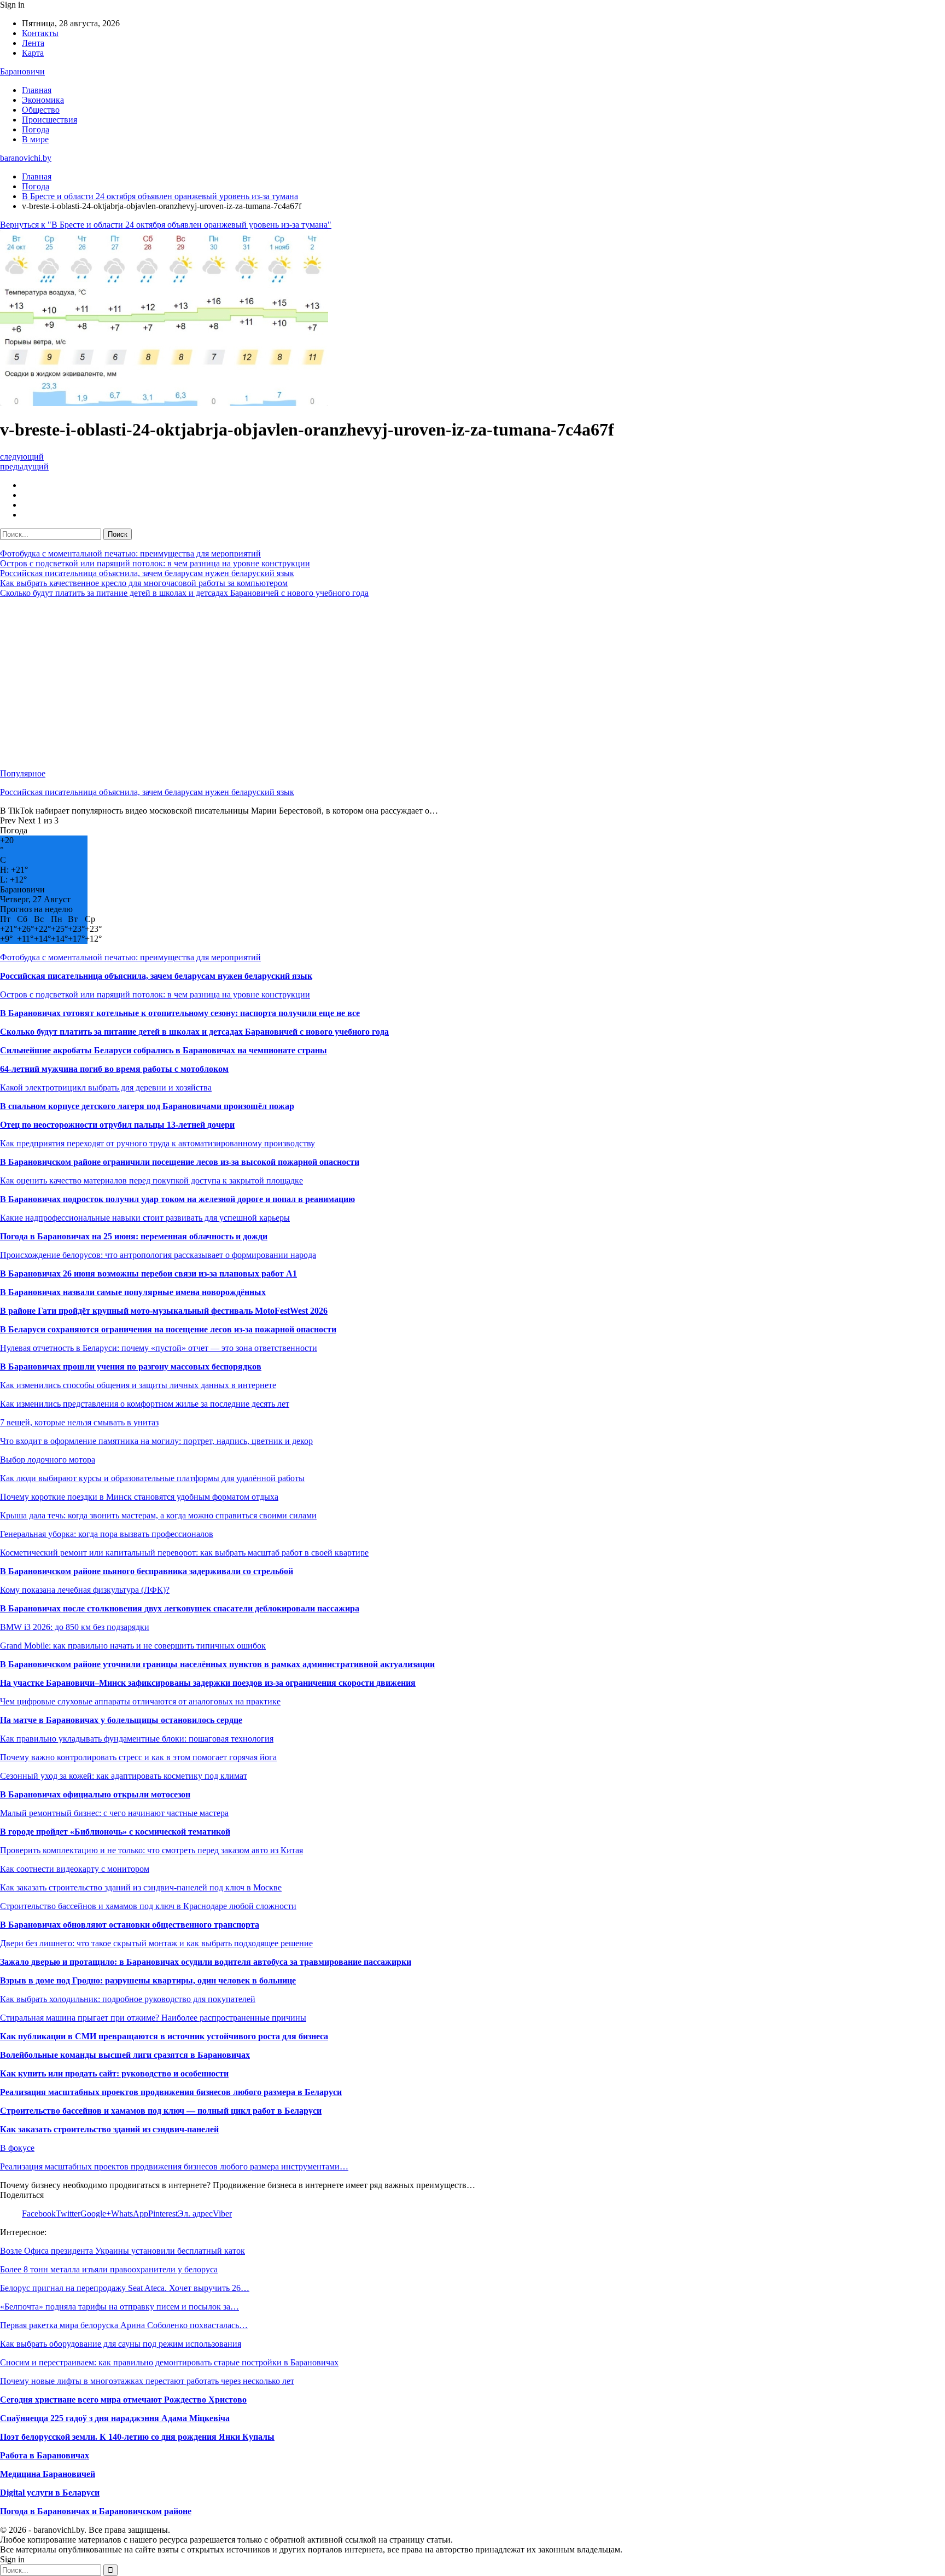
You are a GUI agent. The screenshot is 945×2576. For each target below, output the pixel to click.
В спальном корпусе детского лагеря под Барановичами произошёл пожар (147, 1106)
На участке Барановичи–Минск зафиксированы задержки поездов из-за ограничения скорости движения (208, 1683)
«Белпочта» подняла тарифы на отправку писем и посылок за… (119, 2307)
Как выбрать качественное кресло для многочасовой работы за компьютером (144, 583)
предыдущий (24, 466)
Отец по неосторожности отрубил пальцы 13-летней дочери (117, 1125)
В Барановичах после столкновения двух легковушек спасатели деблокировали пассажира (180, 1608)
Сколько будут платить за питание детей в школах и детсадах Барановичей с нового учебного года (184, 593)
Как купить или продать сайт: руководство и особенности (114, 2073)
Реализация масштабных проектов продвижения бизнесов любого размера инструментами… (174, 2166)
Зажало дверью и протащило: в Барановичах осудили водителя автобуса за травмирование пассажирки (206, 1962)
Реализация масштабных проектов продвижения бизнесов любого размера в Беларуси (171, 2092)
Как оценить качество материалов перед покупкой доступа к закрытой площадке (151, 1180)
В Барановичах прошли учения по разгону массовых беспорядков (131, 1367)
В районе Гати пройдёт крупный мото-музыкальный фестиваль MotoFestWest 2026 (164, 1311)
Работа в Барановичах (45, 2455)
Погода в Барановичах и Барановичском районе (96, 2511)
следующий (22, 457)
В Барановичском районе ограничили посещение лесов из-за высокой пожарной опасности (180, 1162)
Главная (37, 90)
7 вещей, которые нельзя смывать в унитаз (79, 1422)
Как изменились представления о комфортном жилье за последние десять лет (145, 1404)
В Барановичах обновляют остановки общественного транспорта (130, 1925)
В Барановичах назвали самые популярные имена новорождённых (133, 1292)
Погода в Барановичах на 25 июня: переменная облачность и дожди (134, 1236)
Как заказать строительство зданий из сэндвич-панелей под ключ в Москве (141, 1887)
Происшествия (49, 120)
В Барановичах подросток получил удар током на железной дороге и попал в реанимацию (177, 1199)
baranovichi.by (26, 158)
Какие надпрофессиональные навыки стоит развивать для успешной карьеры (145, 1218)
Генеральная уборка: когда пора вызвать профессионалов (107, 1534)
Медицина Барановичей (48, 2474)
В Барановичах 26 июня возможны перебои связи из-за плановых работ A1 (148, 1274)
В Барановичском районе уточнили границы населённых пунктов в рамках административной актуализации (217, 1664)
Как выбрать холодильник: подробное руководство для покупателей (128, 1999)
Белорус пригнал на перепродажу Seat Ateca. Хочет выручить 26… (125, 2288)
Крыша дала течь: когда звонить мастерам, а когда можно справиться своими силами (158, 1515)
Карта (33, 53)
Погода (36, 129)
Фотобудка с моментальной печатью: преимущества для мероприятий (130, 553)
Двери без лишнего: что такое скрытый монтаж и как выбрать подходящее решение (156, 1943)
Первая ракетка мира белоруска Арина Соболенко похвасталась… (124, 2325)
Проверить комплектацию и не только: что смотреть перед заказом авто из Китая (151, 1850)
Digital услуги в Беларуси (50, 2493)
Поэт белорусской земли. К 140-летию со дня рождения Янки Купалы (137, 2437)
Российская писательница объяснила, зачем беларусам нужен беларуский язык (147, 573)
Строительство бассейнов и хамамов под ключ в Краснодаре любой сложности (148, 1906)
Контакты (40, 33)
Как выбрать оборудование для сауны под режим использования (121, 2344)
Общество (41, 110)
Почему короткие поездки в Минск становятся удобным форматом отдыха (139, 1497)
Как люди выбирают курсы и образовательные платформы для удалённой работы (152, 1478)
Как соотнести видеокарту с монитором (75, 1869)
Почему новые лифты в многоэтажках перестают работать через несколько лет (147, 2381)
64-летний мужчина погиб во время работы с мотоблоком (114, 1069)
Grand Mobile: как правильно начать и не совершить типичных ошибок (133, 1646)
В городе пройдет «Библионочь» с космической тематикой (115, 1832)
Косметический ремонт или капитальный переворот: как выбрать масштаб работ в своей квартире (184, 1553)
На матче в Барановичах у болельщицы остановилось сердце (121, 1720)
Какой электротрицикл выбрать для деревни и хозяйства (106, 1087)
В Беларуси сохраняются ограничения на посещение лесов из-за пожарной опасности (168, 1329)
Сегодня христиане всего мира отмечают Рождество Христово (123, 2400)
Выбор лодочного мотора (48, 1460)
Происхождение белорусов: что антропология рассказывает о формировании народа (158, 1255)
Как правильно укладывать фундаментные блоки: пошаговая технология (137, 1739)
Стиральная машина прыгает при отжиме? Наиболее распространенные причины (153, 2018)
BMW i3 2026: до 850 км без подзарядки (75, 1627)
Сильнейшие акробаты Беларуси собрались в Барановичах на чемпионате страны (164, 1050)
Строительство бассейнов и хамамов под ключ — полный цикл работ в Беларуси (161, 2111)
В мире (35, 139)
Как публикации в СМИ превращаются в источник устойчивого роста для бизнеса (164, 2036)
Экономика (43, 100)
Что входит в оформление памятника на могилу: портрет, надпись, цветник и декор (156, 1441)
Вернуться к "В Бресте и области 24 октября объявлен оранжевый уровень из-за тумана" (166, 225)
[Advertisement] (328, 683)
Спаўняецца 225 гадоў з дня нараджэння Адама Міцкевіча (115, 2418)
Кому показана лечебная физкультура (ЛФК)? (85, 1590)
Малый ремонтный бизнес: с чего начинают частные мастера (114, 1813)
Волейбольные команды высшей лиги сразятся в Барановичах (125, 2055)
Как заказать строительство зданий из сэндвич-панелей (109, 2129)
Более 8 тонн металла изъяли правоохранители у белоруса (109, 2269)
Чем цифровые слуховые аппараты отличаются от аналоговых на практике (140, 1701)
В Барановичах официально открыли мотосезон (95, 1794)
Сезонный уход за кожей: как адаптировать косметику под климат (124, 1776)
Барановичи (22, 71)
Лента (33, 43)
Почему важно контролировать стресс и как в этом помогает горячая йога (138, 1757)
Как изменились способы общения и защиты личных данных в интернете (138, 1385)
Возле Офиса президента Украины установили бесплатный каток (122, 2251)
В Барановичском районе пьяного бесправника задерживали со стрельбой (147, 1571)
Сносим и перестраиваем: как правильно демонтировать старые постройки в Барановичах (169, 2362)
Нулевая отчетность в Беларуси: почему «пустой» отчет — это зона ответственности (159, 1348)
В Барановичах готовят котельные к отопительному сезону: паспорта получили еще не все (180, 1013)
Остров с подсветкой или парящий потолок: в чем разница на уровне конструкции (155, 563)
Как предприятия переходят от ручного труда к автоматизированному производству (157, 1143)
